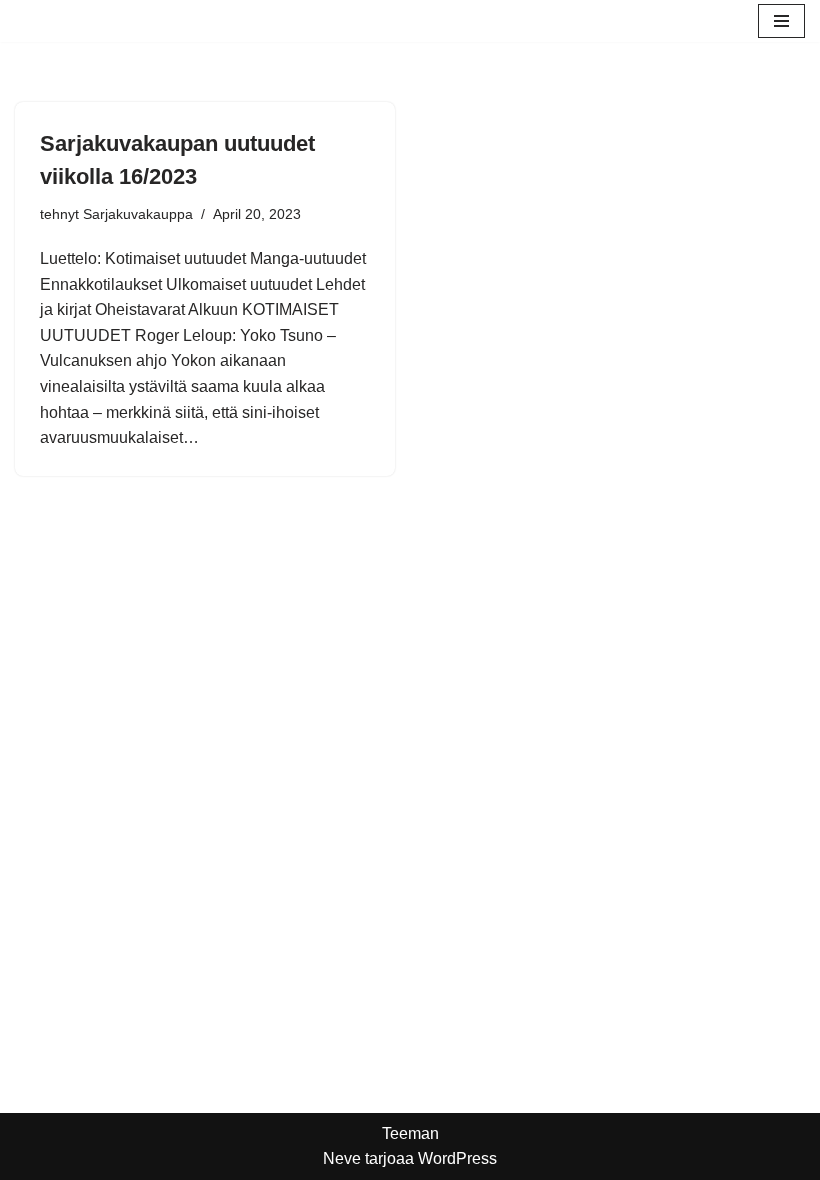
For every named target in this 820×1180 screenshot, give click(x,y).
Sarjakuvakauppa (138, 214)
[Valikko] (781, 21)
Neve (342, 1158)
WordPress (457, 1158)
